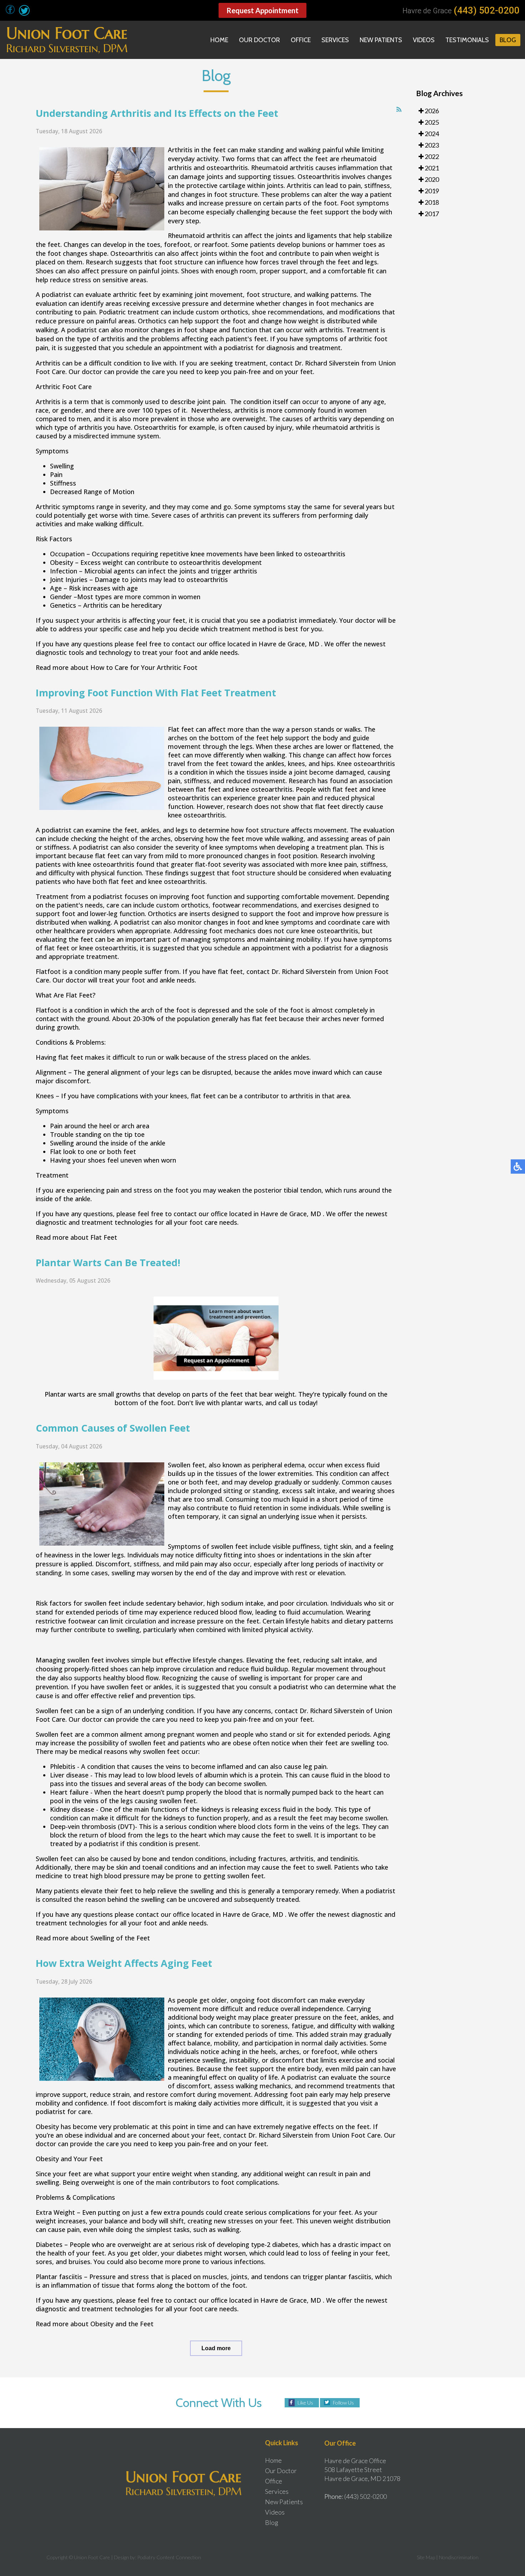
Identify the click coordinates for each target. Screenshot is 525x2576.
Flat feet (181, 729)
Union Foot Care (356, 2135)
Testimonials (467, 40)
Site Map (426, 2557)
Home (219, 40)
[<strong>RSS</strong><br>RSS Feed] (399, 110)
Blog (508, 40)
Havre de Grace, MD (289, 644)
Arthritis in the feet (197, 150)
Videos (424, 40)
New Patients (381, 40)
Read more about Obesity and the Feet (95, 2324)
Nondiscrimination (459, 2557)
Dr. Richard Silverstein (327, 363)
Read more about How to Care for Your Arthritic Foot (117, 667)
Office (301, 40)
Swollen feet (186, 1465)
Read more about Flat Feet (76, 1237)
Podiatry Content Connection (169, 2557)
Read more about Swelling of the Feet (93, 1938)
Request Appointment (262, 10)
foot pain (304, 2094)
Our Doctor (259, 40)
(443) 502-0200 (487, 10)
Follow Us (343, 2403)
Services (335, 40)
